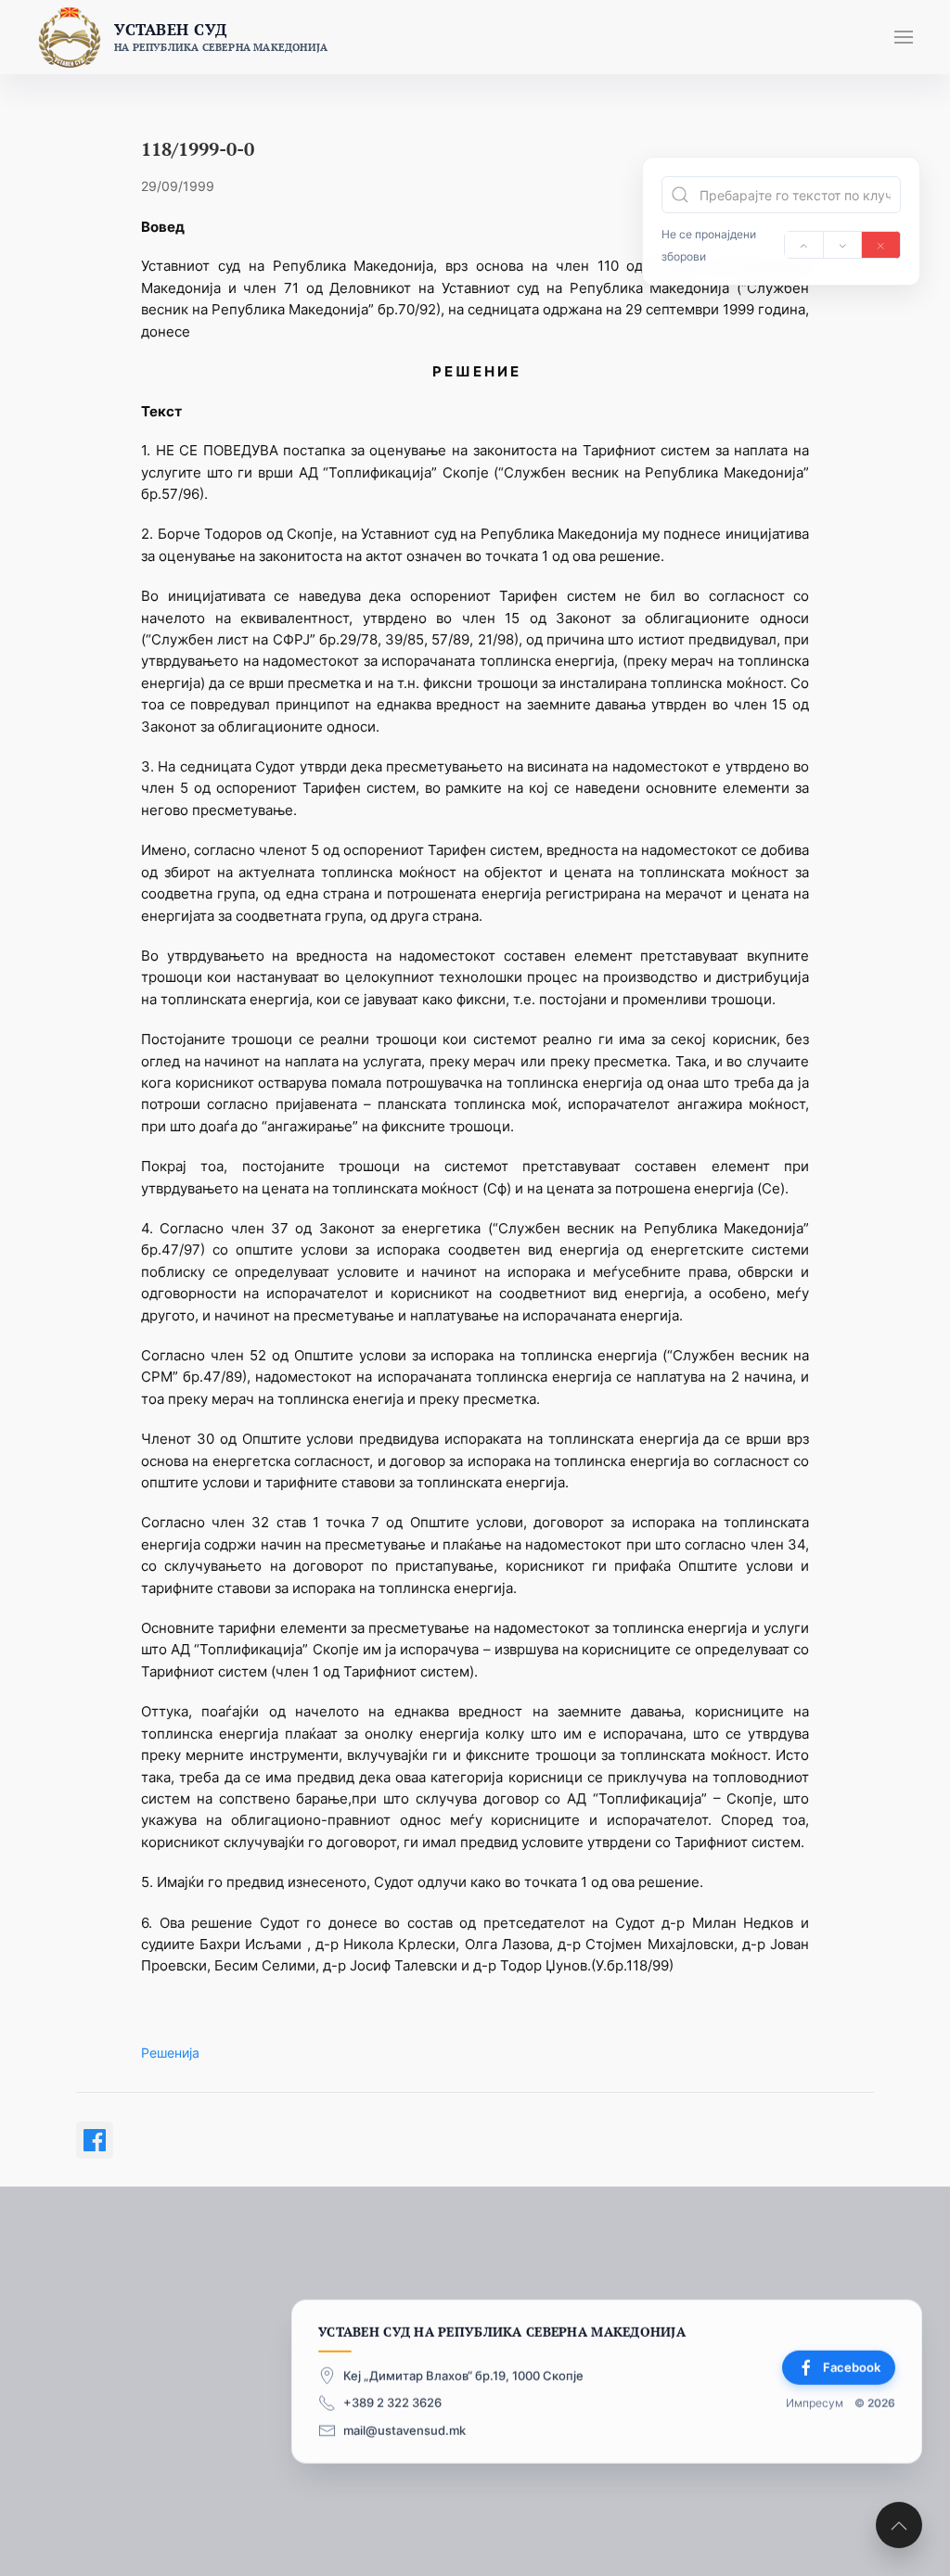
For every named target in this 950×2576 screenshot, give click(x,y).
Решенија (170, 2053)
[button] (904, 37)
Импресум (815, 2403)
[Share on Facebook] (95, 2140)
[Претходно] (804, 245)
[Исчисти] (881, 245)
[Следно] (843, 245)
